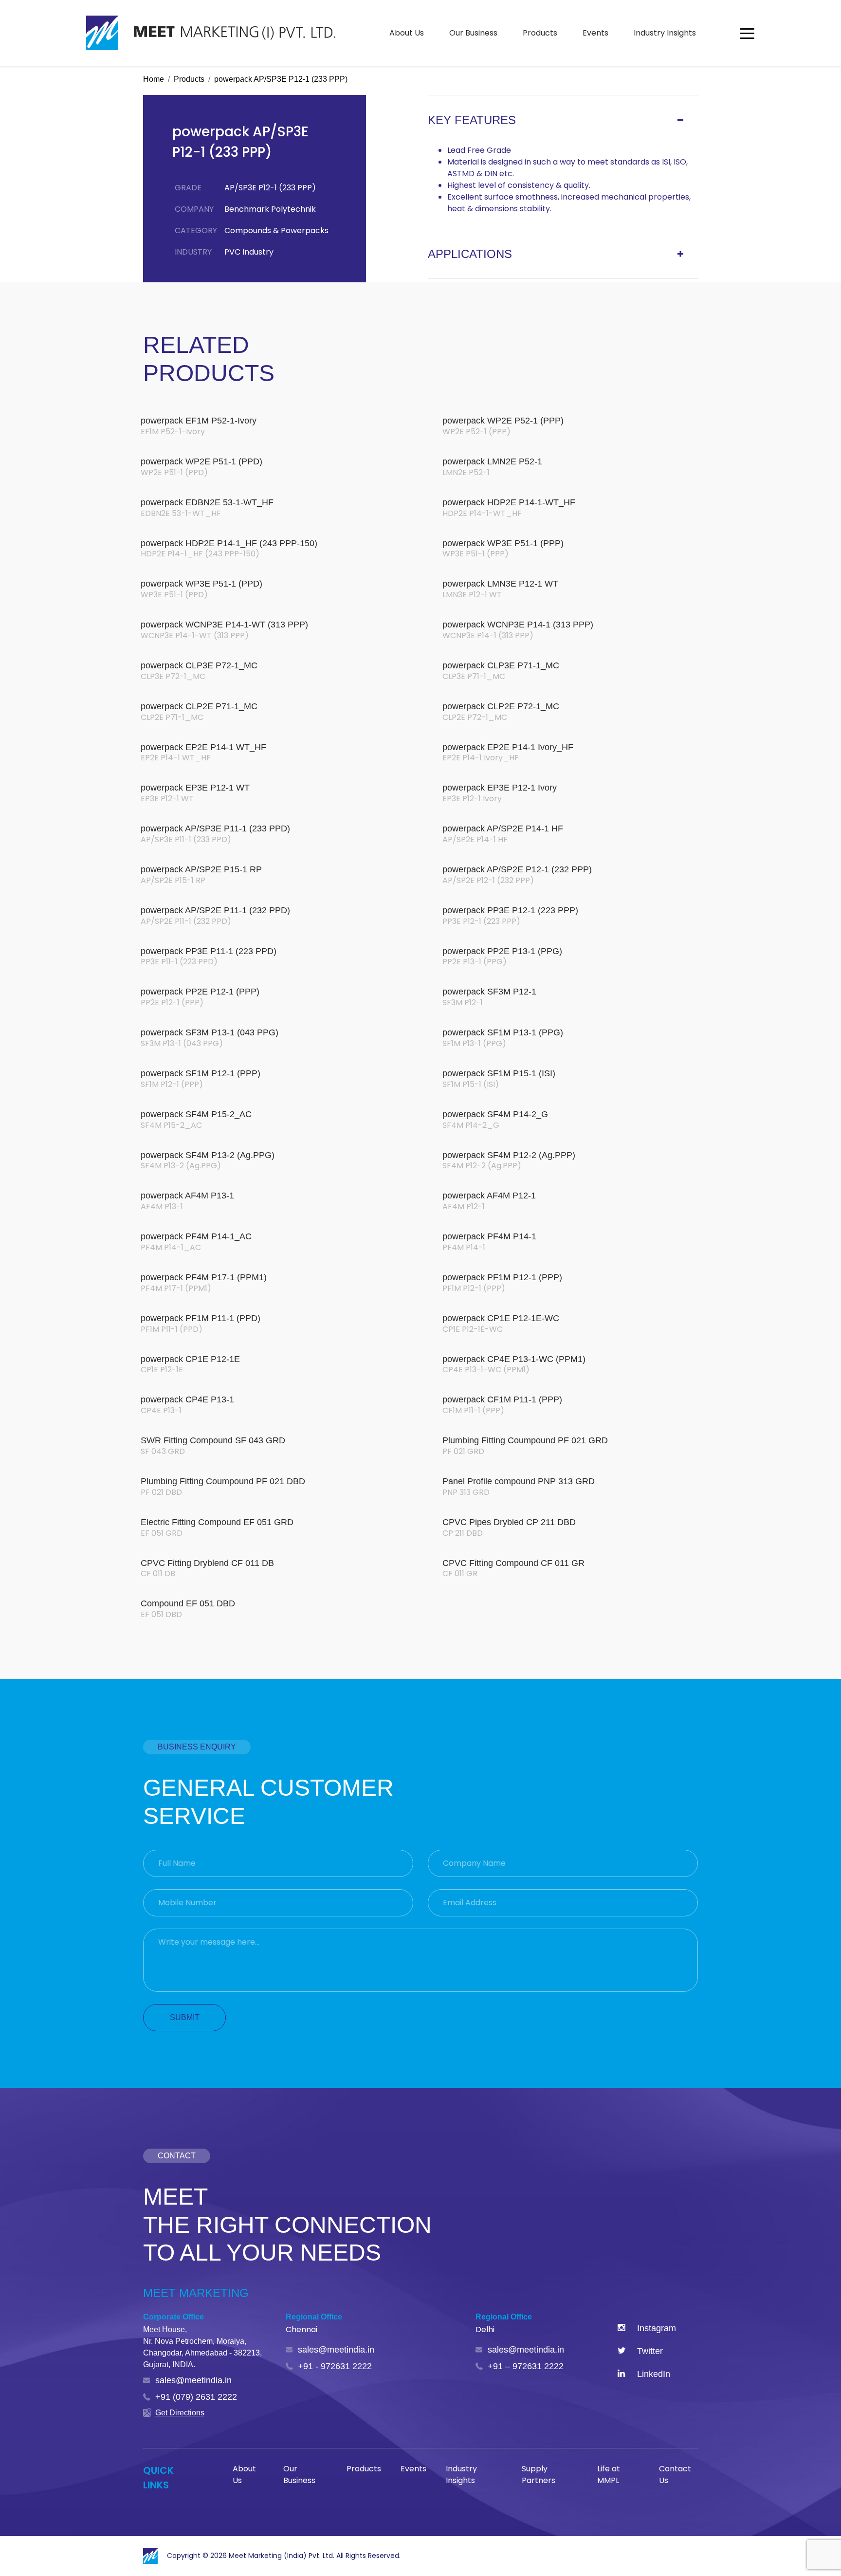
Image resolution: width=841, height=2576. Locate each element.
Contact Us (675, 2475)
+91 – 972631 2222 (526, 2366)
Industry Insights (665, 33)
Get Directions (180, 2413)
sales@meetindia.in (193, 2380)
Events (595, 33)
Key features (472, 120)
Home (154, 79)
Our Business (473, 33)
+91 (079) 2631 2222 (196, 2397)
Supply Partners (539, 2475)
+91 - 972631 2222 (335, 2366)
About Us (407, 33)
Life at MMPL (609, 2475)
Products (540, 33)
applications (470, 254)
